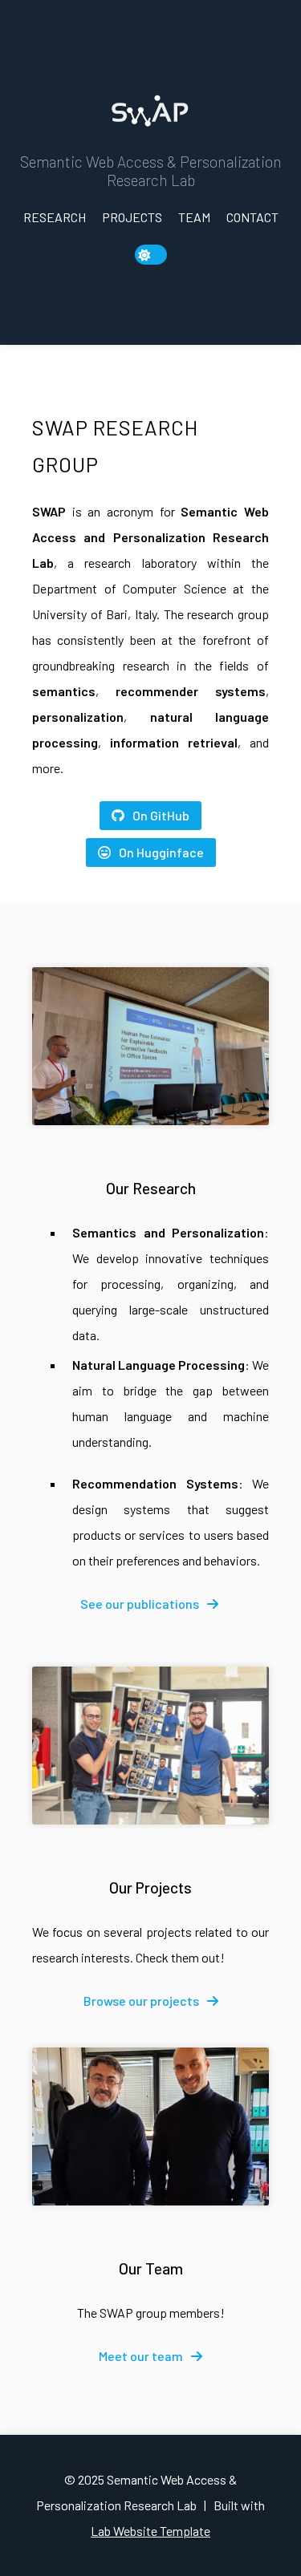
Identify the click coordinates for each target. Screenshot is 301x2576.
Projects (132, 217)
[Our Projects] (150, 1746)
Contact (252, 217)
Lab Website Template (150, 2531)
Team (194, 217)
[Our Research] (150, 1046)
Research (55, 217)
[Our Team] (150, 2126)
